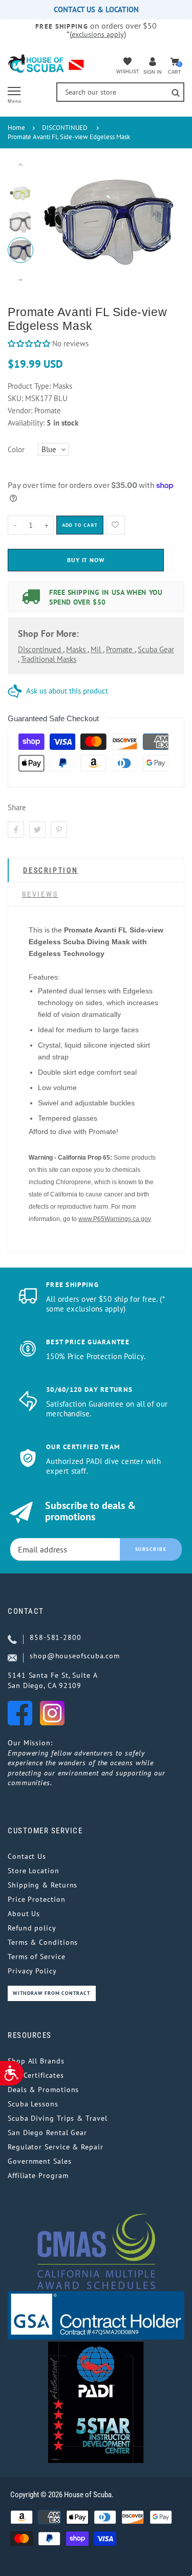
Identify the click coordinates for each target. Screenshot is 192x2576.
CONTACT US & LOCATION (96, 9)
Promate (120, 649)
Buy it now (86, 560)
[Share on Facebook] (16, 830)
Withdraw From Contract (52, 1993)
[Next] (161, 223)
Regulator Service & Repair (56, 2147)
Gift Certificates (36, 2075)
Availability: (27, 423)
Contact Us (27, 1856)
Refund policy (32, 1928)
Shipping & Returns (42, 1885)
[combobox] (120, 92)
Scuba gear (156, 649)
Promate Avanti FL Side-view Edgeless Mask (69, 137)
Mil (97, 649)
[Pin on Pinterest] (59, 830)
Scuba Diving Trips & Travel (58, 2118)
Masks (77, 649)
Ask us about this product (67, 691)
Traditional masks (49, 659)
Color (16, 449)
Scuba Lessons (33, 2104)
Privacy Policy (32, 1971)
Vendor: (20, 410)
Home (16, 128)
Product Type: (29, 386)
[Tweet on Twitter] (37, 830)
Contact (26, 1611)
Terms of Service (37, 1957)
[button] (29, 343)
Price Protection (37, 1899)
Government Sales (40, 2161)
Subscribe (151, 1549)
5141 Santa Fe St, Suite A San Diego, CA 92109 (53, 1680)
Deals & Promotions (43, 2090)
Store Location (34, 1871)
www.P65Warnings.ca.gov (114, 1219)
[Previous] (56, 223)
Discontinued (40, 649)
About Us (24, 1914)
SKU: (16, 398)
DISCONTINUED (65, 128)
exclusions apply (98, 34)
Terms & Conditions (43, 1942)
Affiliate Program (38, 2175)
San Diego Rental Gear (47, 2133)
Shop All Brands (36, 2061)
